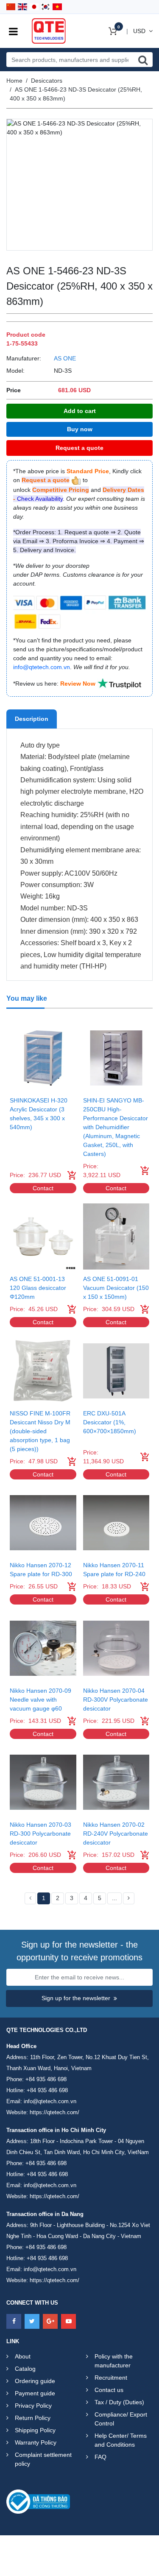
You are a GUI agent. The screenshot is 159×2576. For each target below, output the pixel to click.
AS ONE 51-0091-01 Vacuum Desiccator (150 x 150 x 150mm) (116, 1288)
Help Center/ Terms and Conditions (121, 2440)
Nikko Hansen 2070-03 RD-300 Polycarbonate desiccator (40, 1834)
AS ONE (65, 358)
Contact (43, 1188)
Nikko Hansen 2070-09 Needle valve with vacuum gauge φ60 (40, 1700)
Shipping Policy (35, 2430)
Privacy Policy (33, 2406)
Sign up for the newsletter (76, 1998)
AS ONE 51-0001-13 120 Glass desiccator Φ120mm (38, 1288)
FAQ (100, 2457)
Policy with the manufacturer (114, 2361)
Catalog (25, 2369)
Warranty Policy (36, 2442)
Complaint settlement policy (43, 2459)
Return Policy (33, 2418)
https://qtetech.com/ (54, 2112)
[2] (129, 1898)
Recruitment (111, 2378)
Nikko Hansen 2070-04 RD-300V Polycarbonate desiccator (116, 1700)
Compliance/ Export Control (121, 2419)
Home (14, 81)
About (23, 2356)
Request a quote (79, 448)
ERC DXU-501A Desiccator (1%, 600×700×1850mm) (110, 1422)
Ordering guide (35, 2381)
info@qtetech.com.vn (50, 2101)
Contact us (109, 2390)
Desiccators (47, 81)
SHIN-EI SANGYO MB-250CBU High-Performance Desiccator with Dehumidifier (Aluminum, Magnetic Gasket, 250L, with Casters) (116, 1127)
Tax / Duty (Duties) (119, 2402)
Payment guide (35, 2393)
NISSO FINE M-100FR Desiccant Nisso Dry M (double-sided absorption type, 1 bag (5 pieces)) (40, 1431)
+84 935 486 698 (46, 2079)
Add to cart (80, 411)
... (114, 1898)
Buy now (80, 429)
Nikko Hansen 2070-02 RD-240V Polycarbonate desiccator (116, 1834)
